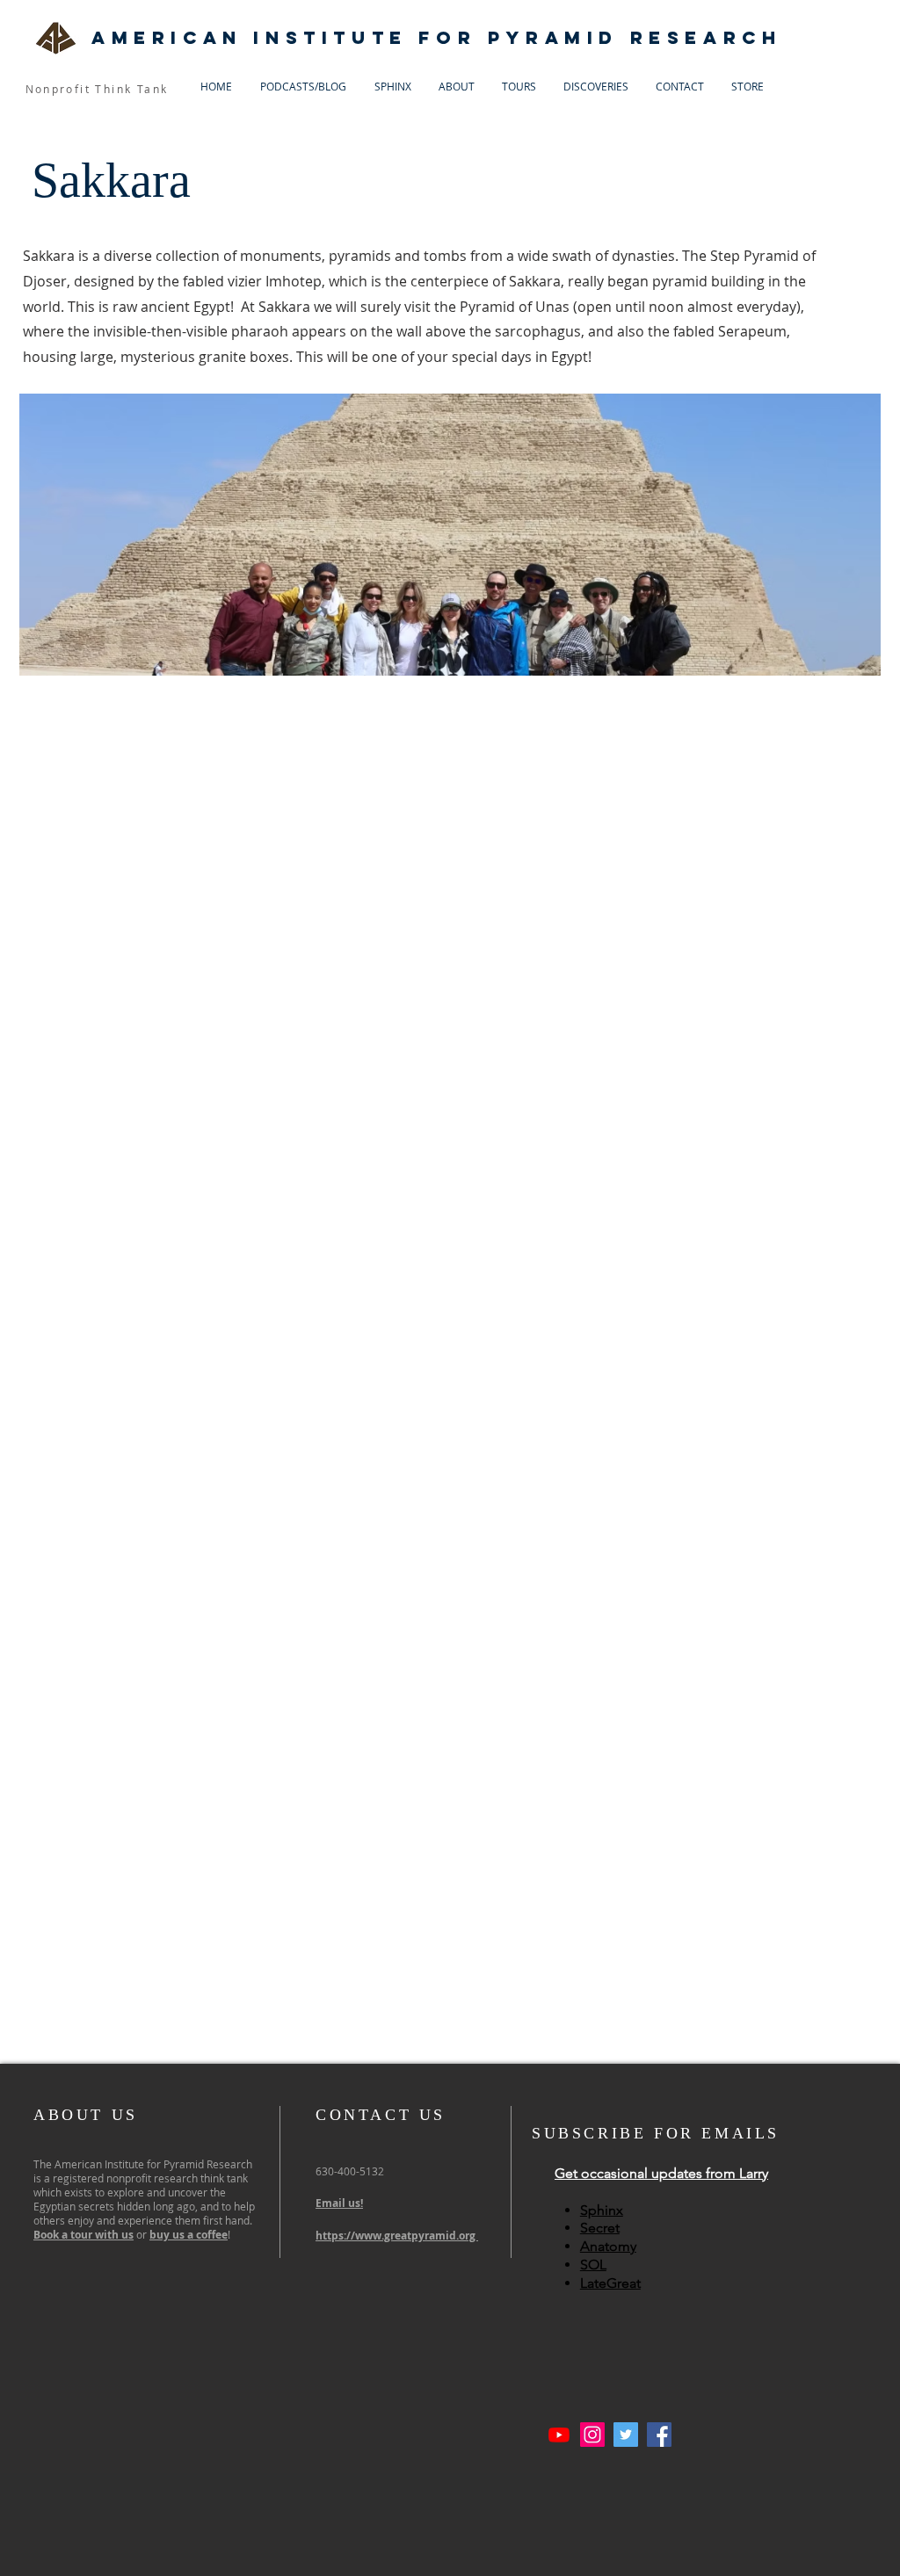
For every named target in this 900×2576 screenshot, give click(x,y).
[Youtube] (559, 2435)
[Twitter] (626, 2435)
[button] (661, 2173)
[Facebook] (659, 2435)
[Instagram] (592, 2435)
